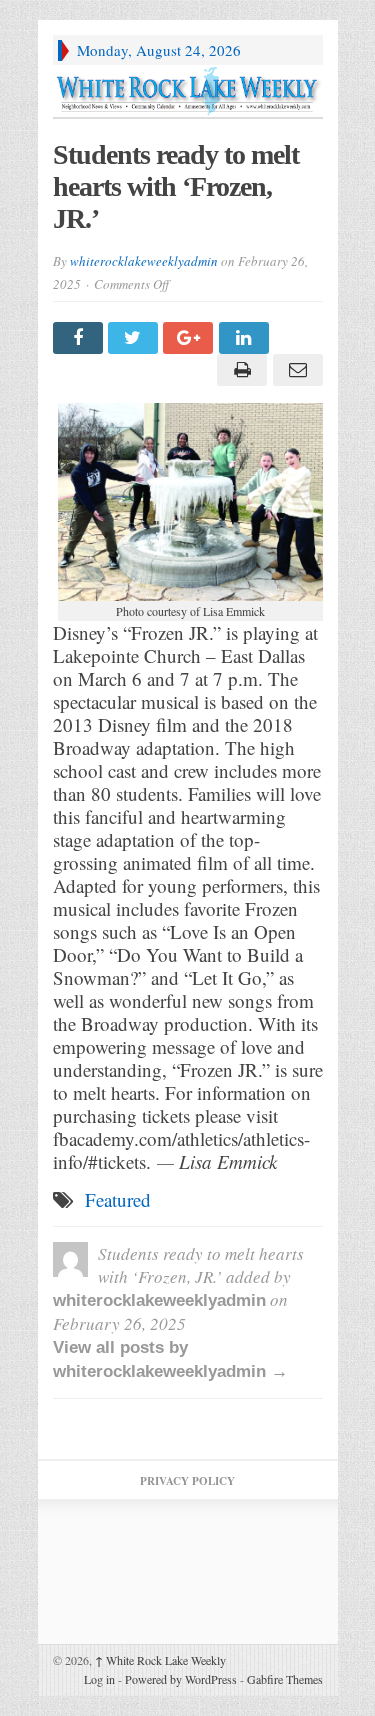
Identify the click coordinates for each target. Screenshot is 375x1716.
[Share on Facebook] (80, 338)
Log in (99, 1679)
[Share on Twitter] (135, 338)
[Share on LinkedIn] (246, 338)
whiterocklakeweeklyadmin (144, 261)
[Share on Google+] (190, 338)
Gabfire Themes (285, 1679)
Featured (118, 1199)
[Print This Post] (239, 370)
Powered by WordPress (181, 1679)
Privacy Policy (187, 1481)
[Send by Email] (294, 370)
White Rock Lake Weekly (160, 1660)
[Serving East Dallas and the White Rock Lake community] (188, 91)
